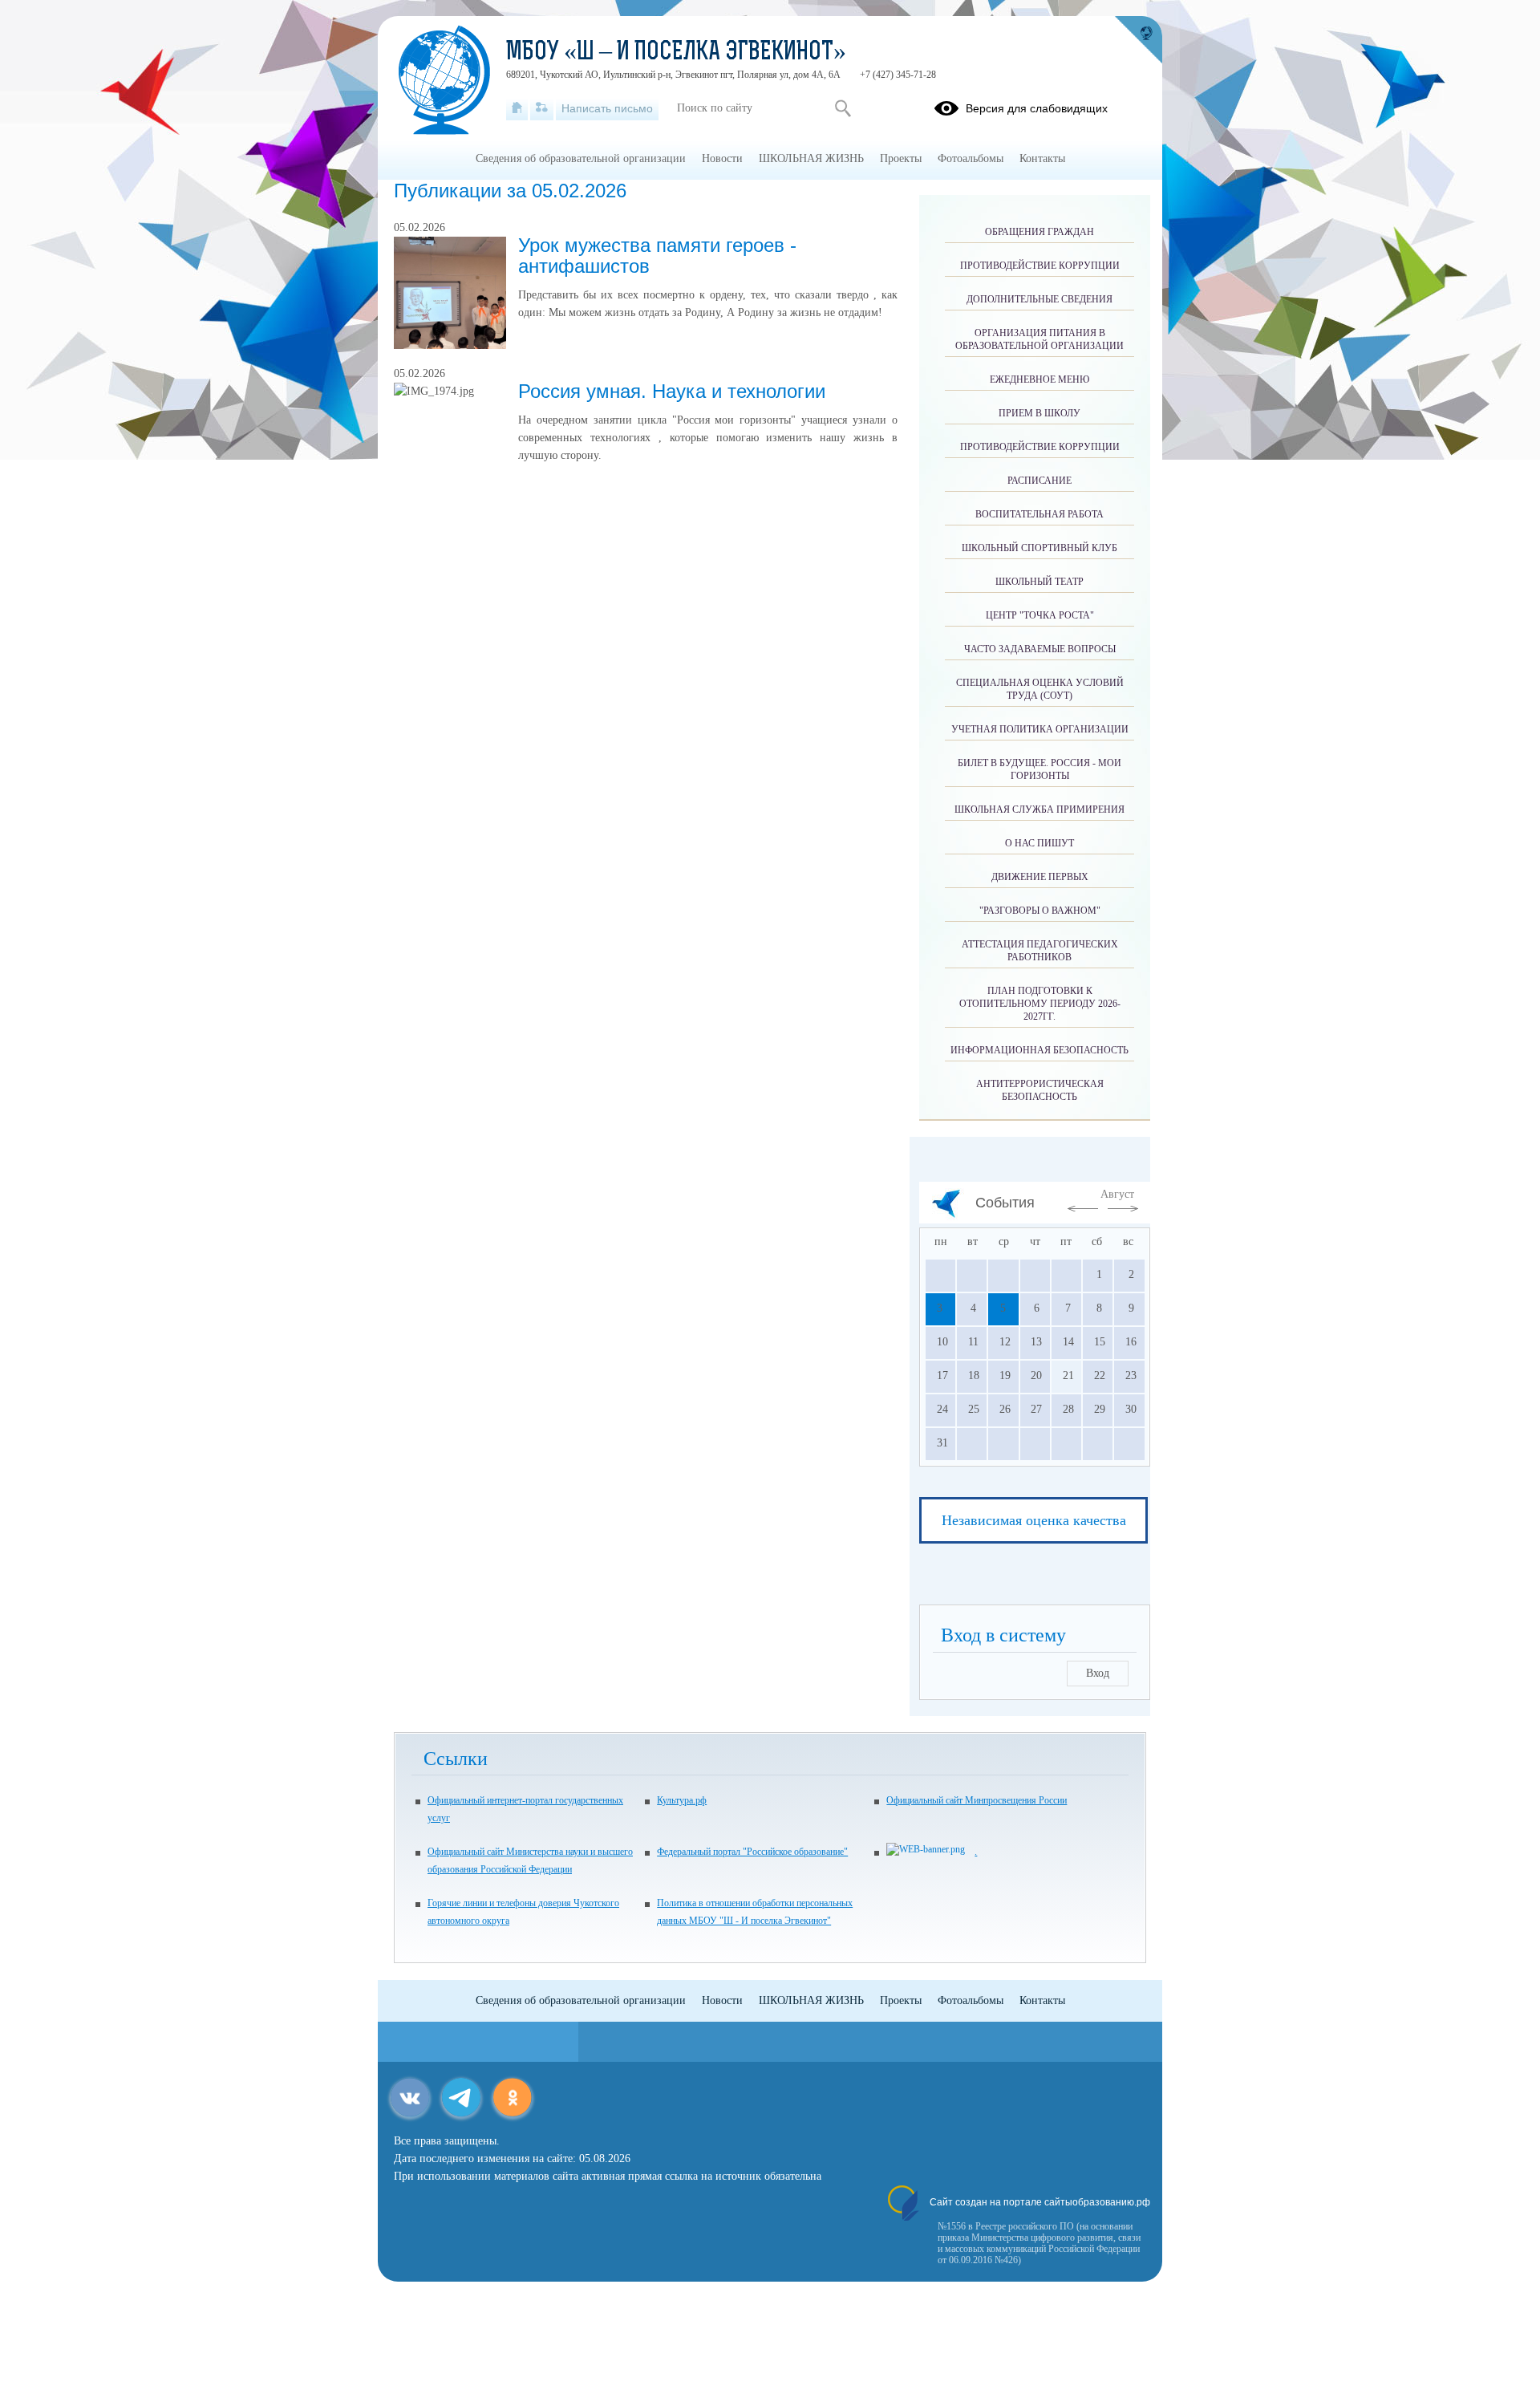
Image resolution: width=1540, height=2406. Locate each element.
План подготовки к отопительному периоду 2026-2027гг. (1040, 1004)
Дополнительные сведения (1039, 299)
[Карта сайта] (542, 108)
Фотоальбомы (971, 158)
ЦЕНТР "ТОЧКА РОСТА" (1040, 615)
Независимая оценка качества (1034, 1520)
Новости (722, 158)
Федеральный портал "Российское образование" (752, 1852)
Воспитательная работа (1039, 514)
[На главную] (517, 108)
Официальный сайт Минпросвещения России (977, 1800)
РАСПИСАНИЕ (1039, 481)
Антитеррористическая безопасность (1040, 1090)
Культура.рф (682, 1800)
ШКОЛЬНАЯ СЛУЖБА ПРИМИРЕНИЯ (1039, 809)
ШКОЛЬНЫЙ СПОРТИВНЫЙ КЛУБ (1039, 548)
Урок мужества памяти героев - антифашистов (657, 256)
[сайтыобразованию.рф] (1138, 40)
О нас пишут (1039, 843)
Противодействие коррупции (1040, 266)
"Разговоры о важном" (1040, 911)
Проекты (901, 158)
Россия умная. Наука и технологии (672, 391)
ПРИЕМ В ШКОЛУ (1039, 413)
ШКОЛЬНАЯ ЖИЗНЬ (811, 158)
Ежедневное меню (1039, 379)
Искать (843, 108)
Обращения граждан (1039, 232)
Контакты (1042, 158)
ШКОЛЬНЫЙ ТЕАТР (1039, 582)
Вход (1098, 1673)
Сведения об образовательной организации (581, 158)
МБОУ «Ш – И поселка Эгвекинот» (676, 53)
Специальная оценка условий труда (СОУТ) (1040, 689)
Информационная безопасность (1039, 1050)
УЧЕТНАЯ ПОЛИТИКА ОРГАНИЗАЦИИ (1040, 729)
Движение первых (1040, 877)
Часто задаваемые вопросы (1040, 649)
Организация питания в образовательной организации (1039, 339)
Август (1117, 1194)
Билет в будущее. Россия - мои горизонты (1039, 769)
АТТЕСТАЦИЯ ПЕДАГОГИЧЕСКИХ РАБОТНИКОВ (1040, 951)
